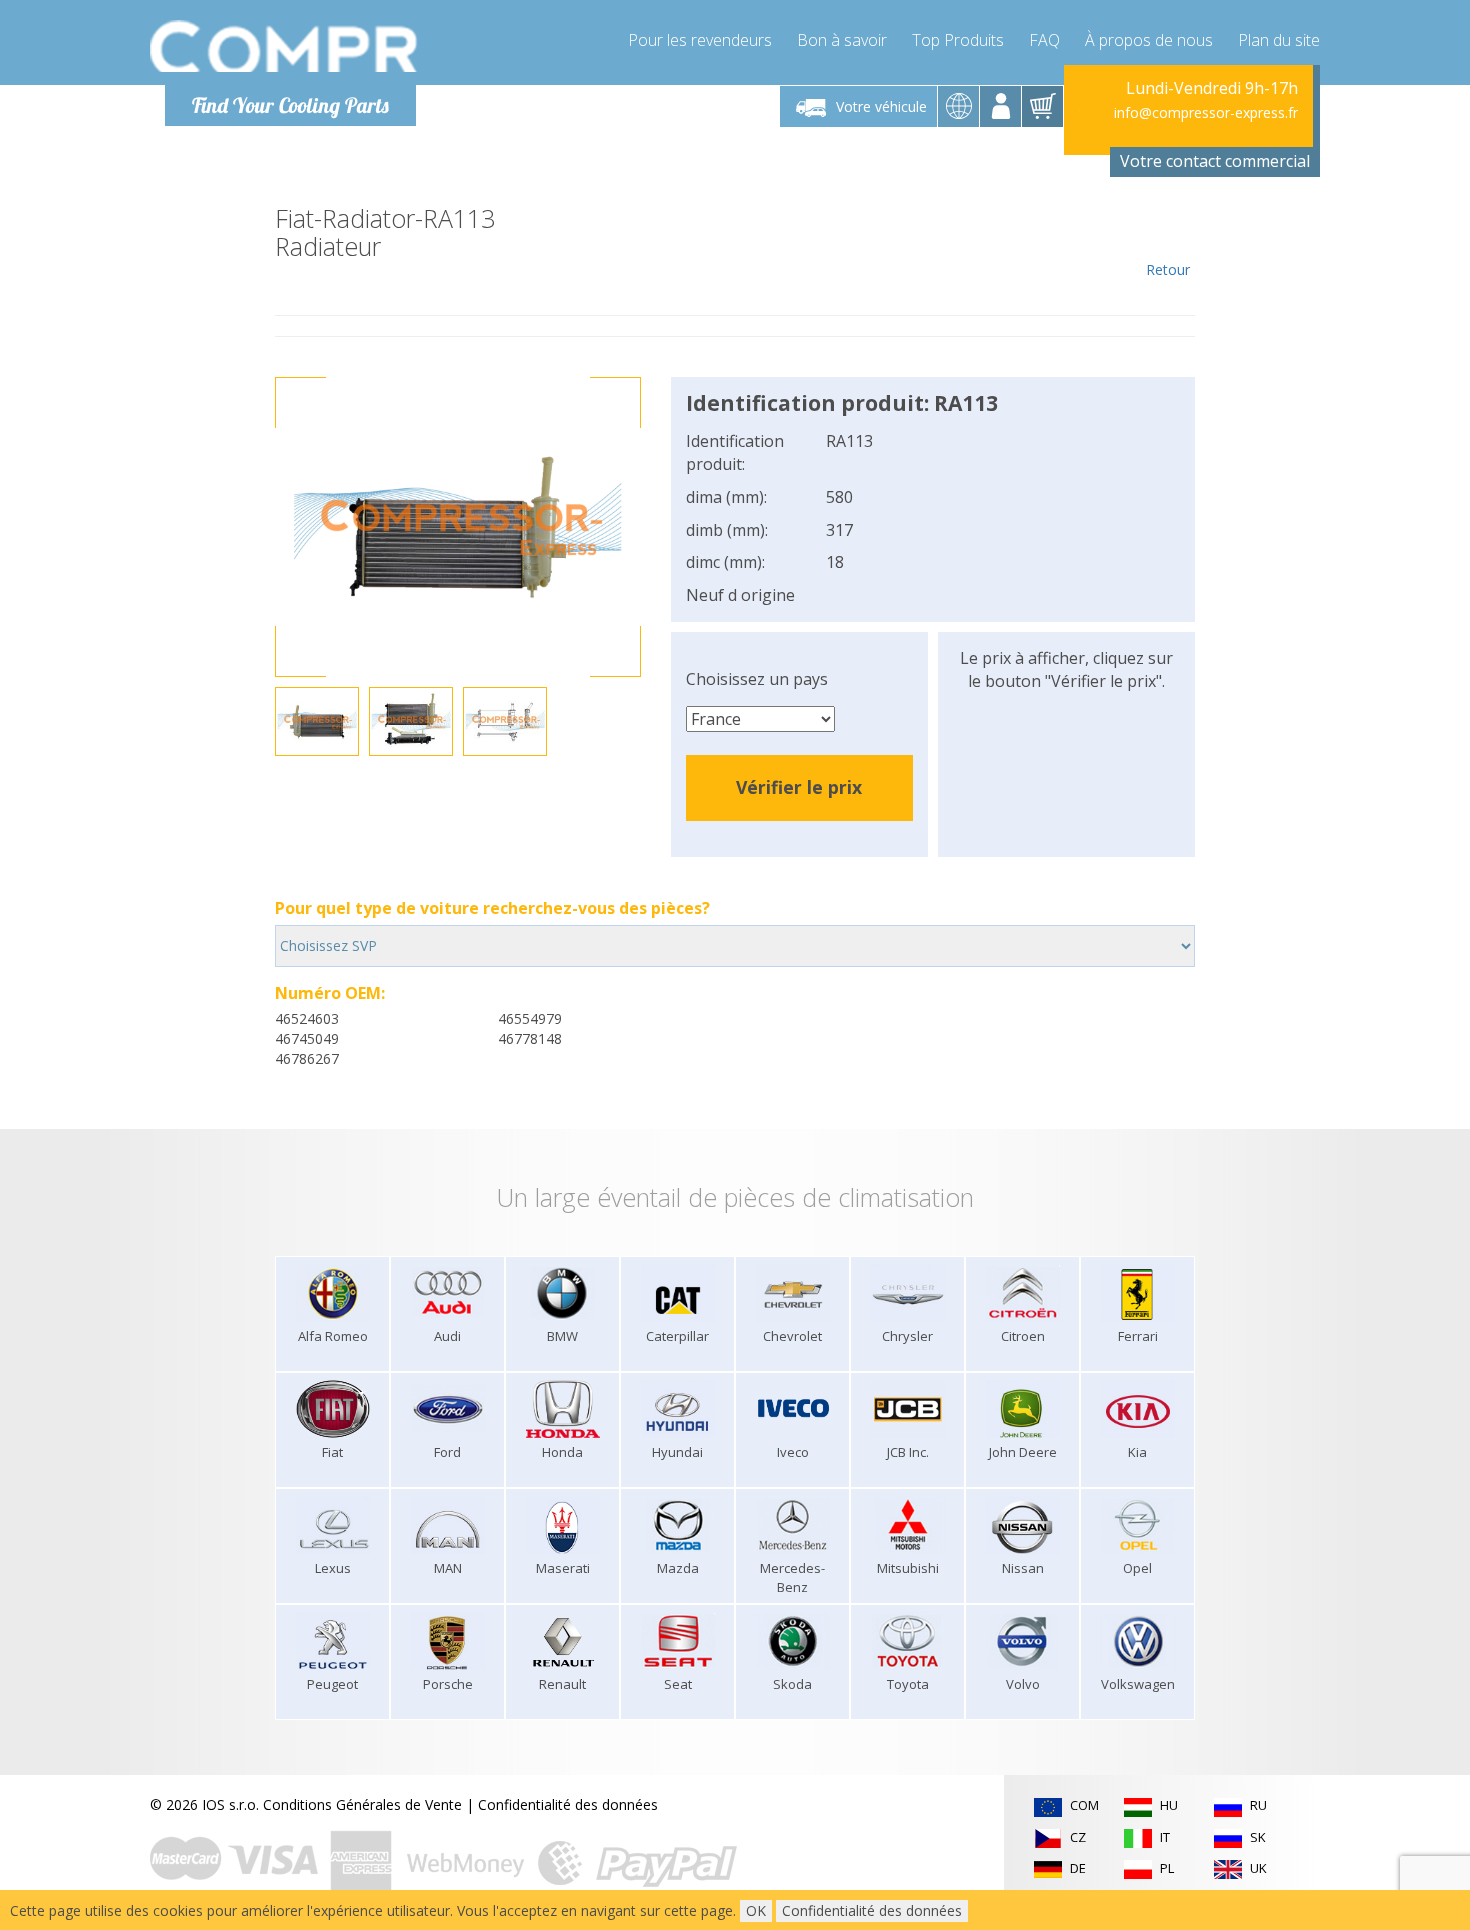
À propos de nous (1149, 40)
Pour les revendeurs (700, 40)
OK (756, 1910)
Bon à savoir (842, 40)
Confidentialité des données (568, 1804)
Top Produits (958, 40)
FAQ (1044, 40)
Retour (1168, 269)
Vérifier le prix (799, 787)
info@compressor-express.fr (1206, 112)
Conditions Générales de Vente (362, 1804)
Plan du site (1279, 40)
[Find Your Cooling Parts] (284, 46)
